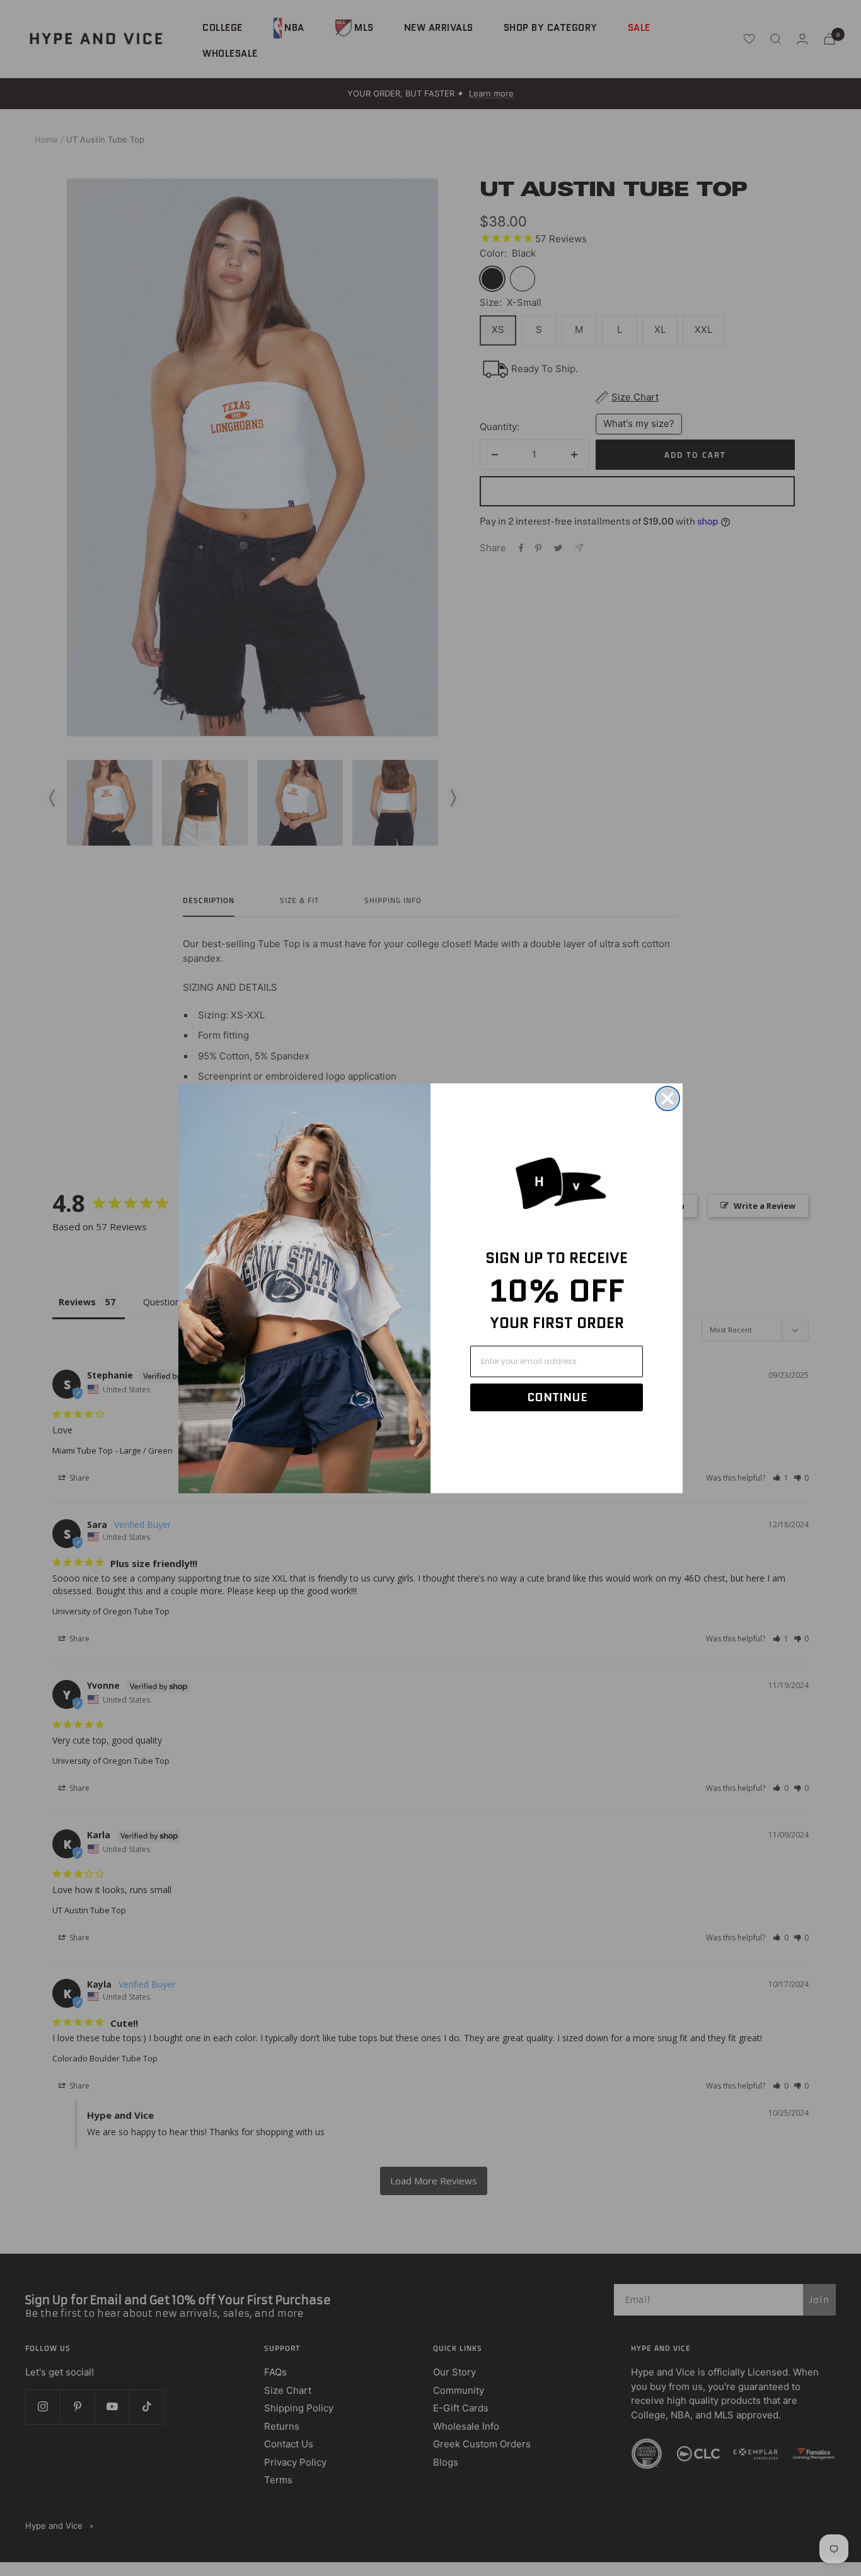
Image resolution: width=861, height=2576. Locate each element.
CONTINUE (557, 1397)
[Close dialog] (667, 1099)
